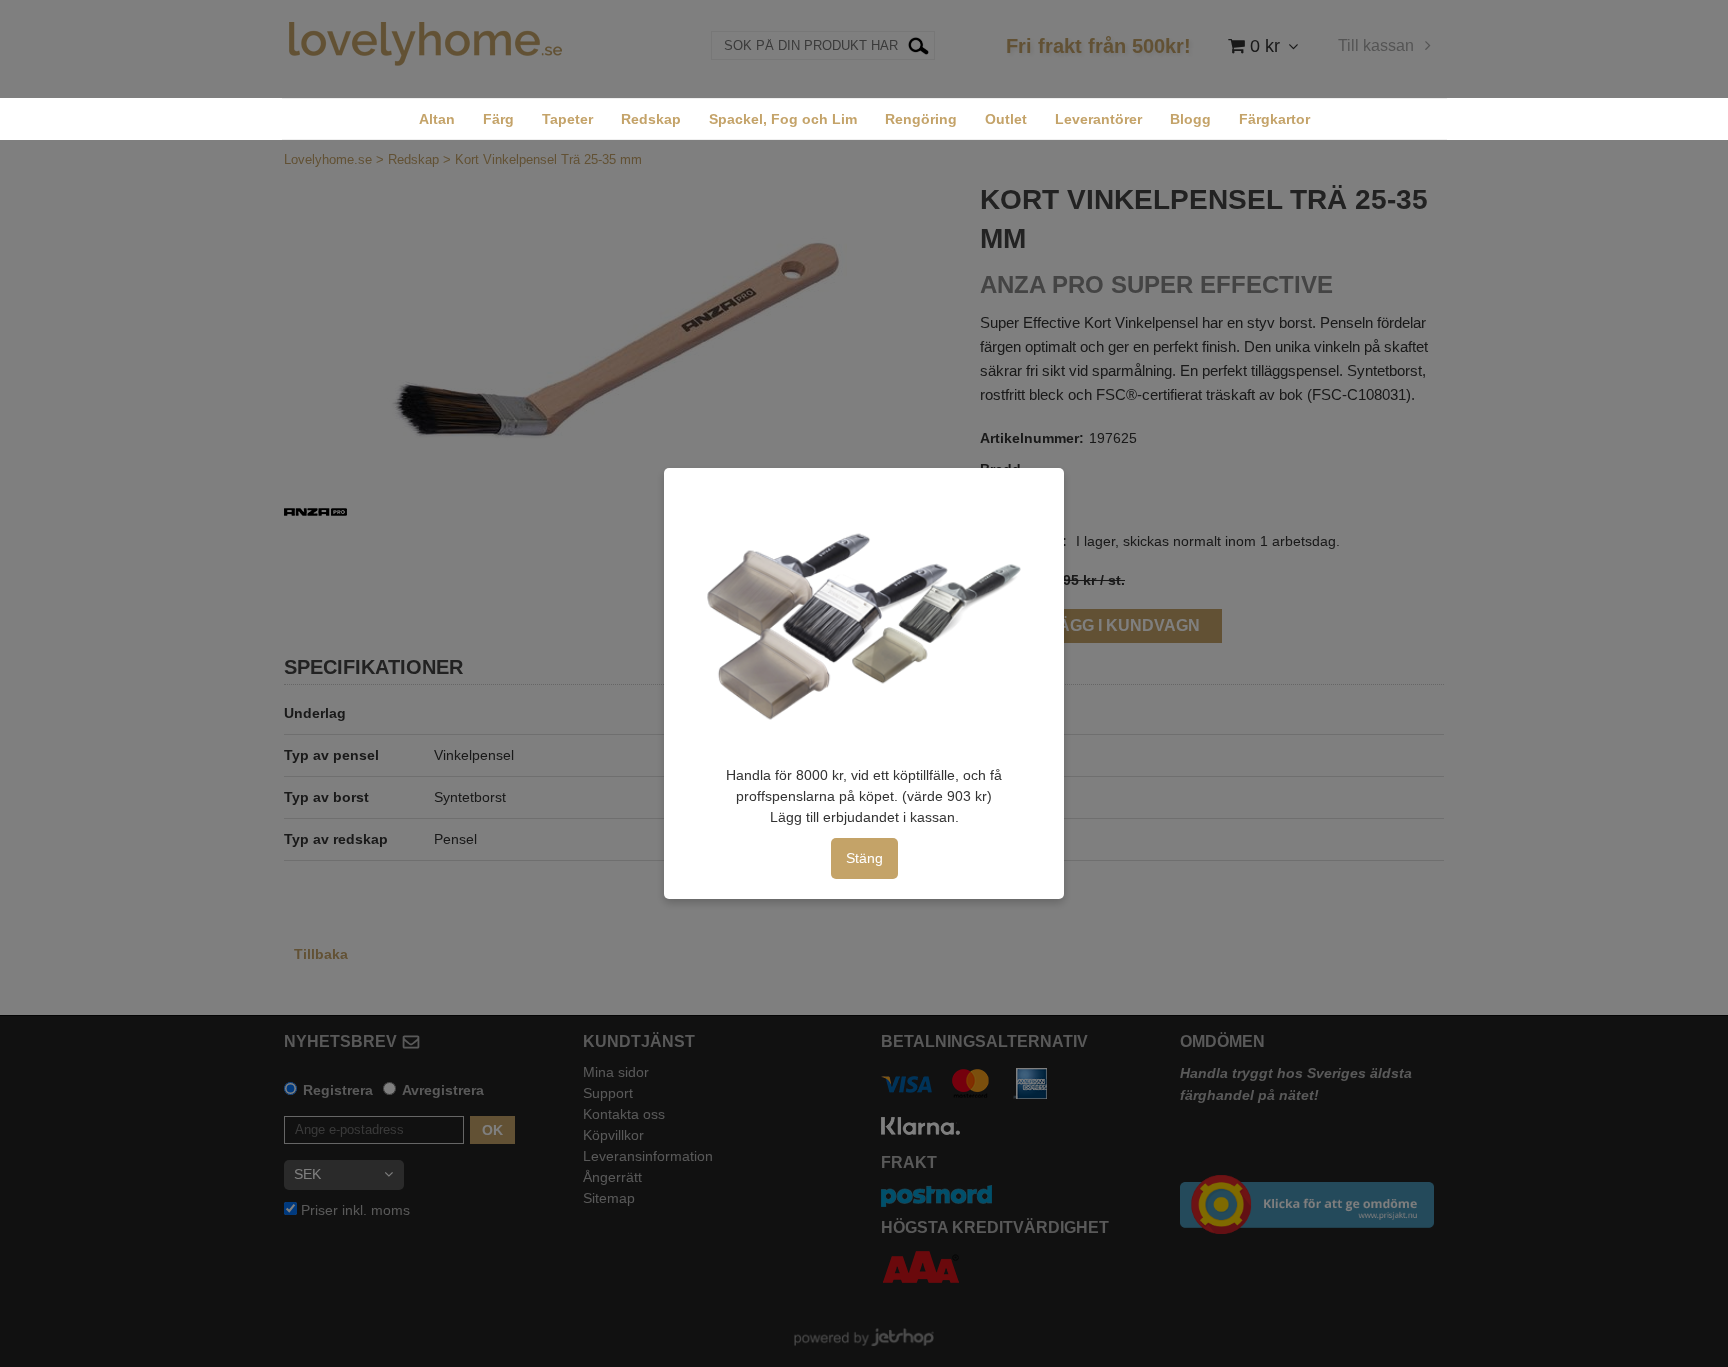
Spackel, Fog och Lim (783, 119)
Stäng (864, 858)
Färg (498, 119)
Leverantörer (1098, 119)
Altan (437, 119)
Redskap (651, 119)
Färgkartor (1274, 119)
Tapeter (567, 119)
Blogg (1190, 119)
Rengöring (921, 119)
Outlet (1006, 119)
